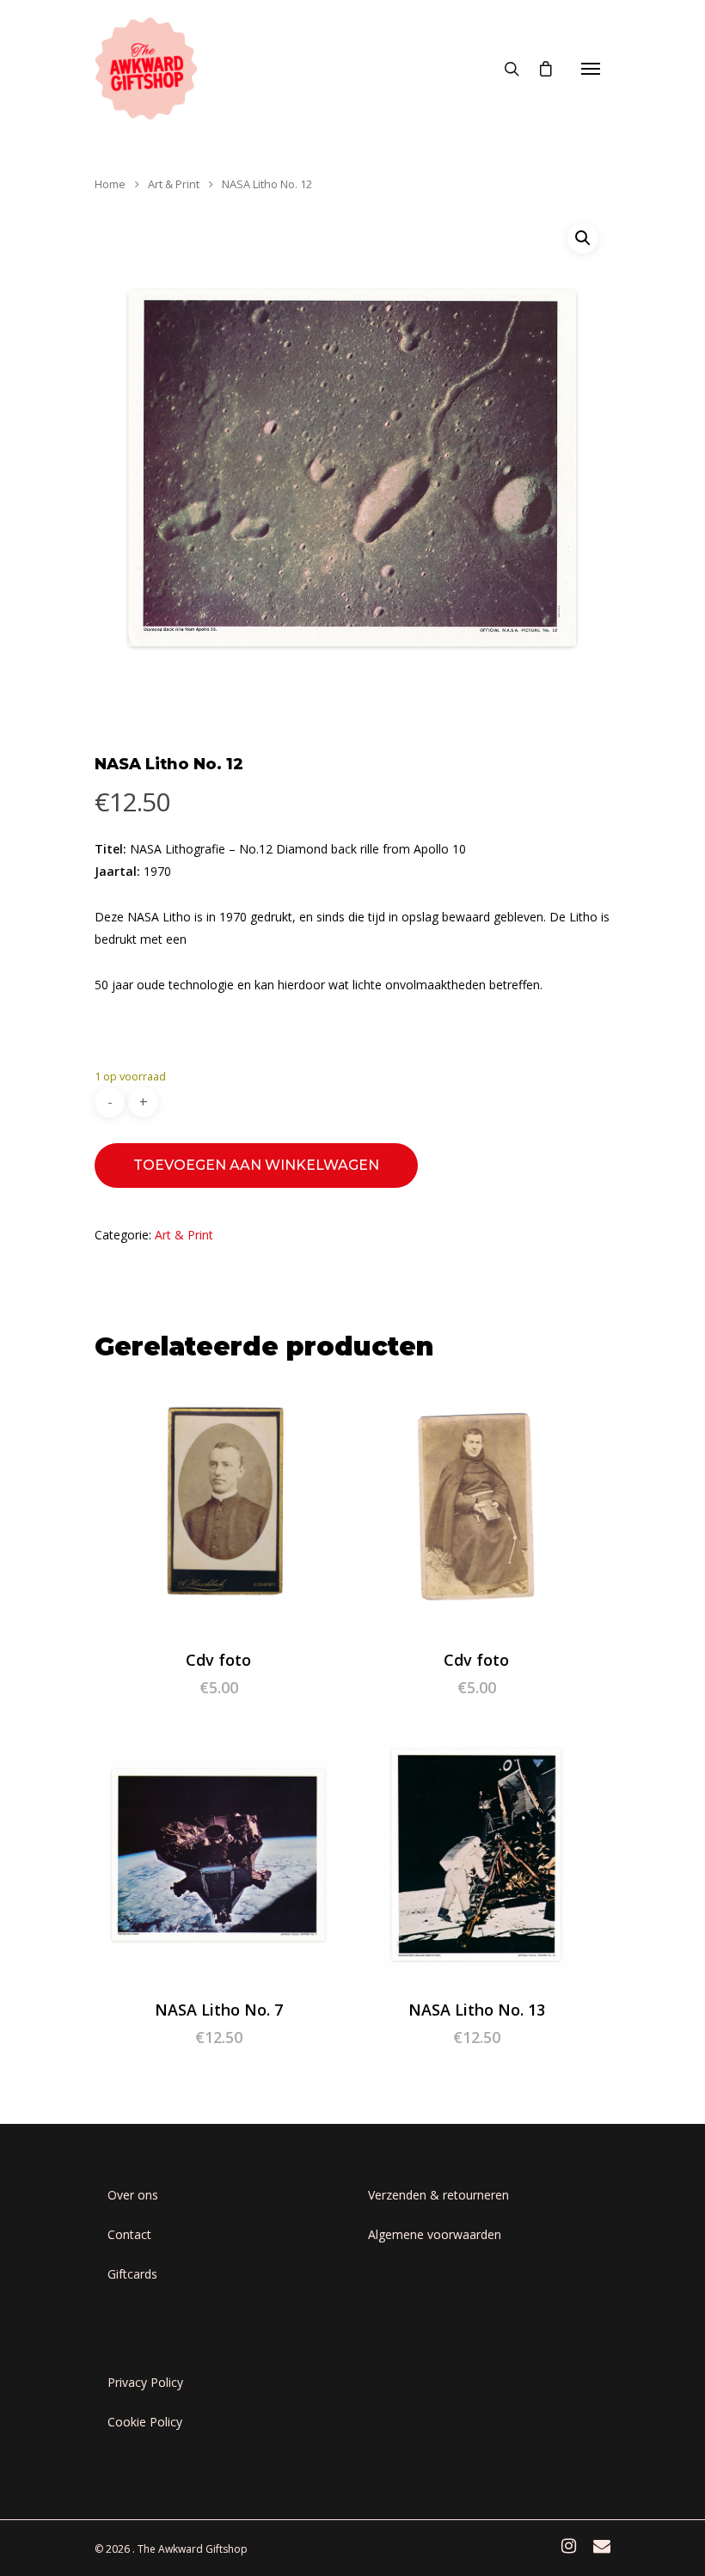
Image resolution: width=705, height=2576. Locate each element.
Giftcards (132, 2274)
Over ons (133, 2195)
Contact (129, 2234)
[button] (583, 238)
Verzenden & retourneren (438, 2195)
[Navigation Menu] (591, 69)
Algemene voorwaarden (435, 2234)
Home (110, 184)
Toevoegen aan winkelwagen (256, 1165)
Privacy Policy (145, 2382)
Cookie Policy (145, 2422)
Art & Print (174, 184)
